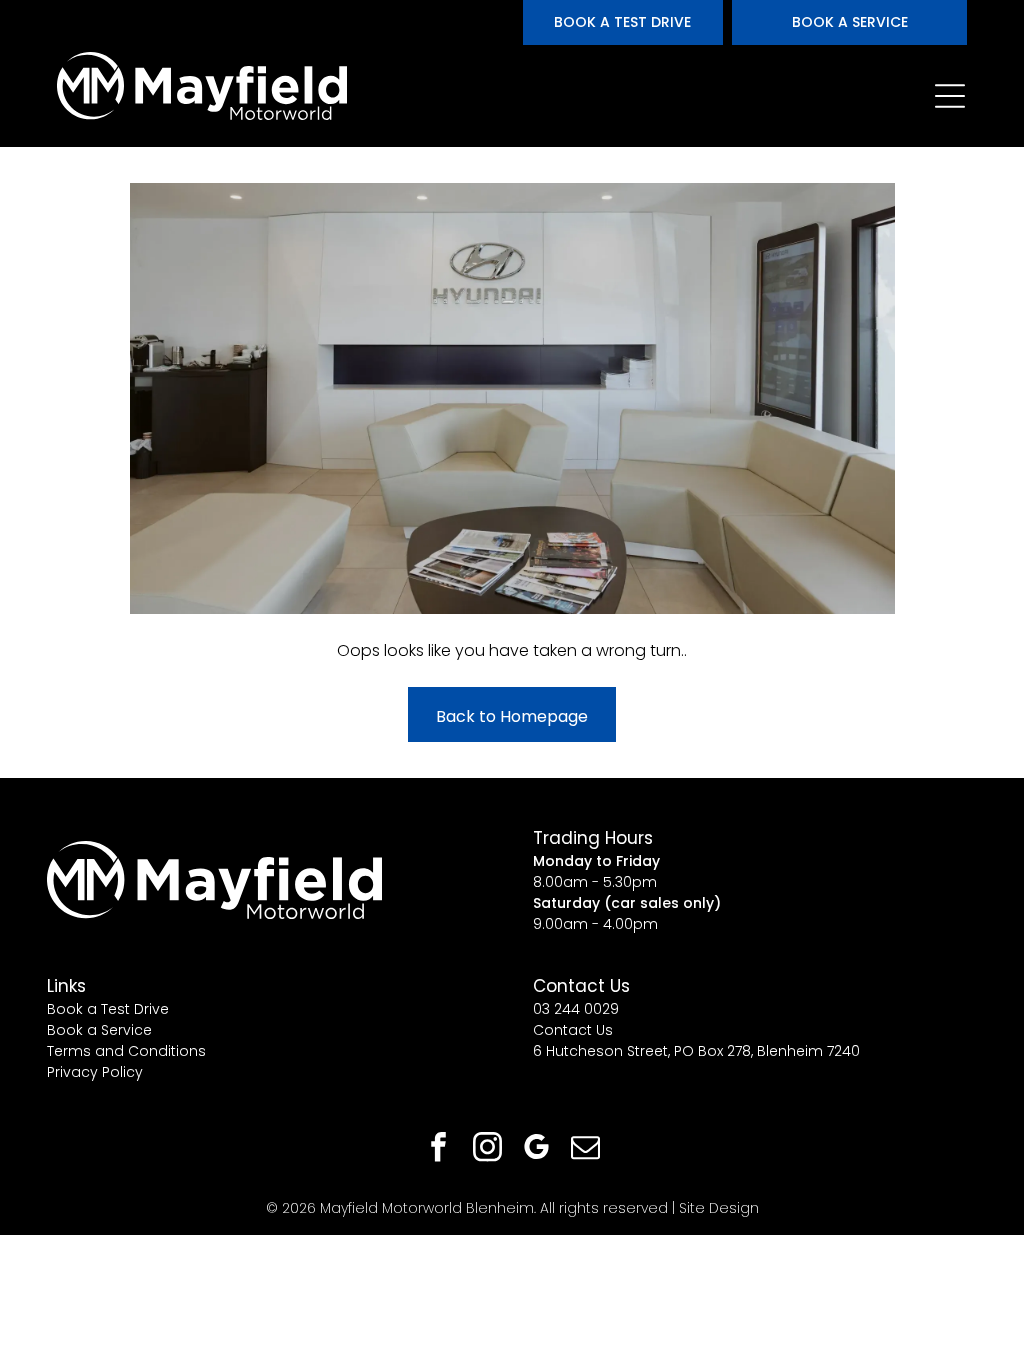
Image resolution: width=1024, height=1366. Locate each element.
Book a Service (99, 1030)
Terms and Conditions (126, 1051)
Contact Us (573, 1030)
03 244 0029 (576, 1009)
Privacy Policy (95, 1072)
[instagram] (488, 1149)
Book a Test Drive (108, 1009)
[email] (586, 1149)
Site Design (719, 1208)
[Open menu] (950, 96)
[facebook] (439, 1149)
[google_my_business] (537, 1149)
